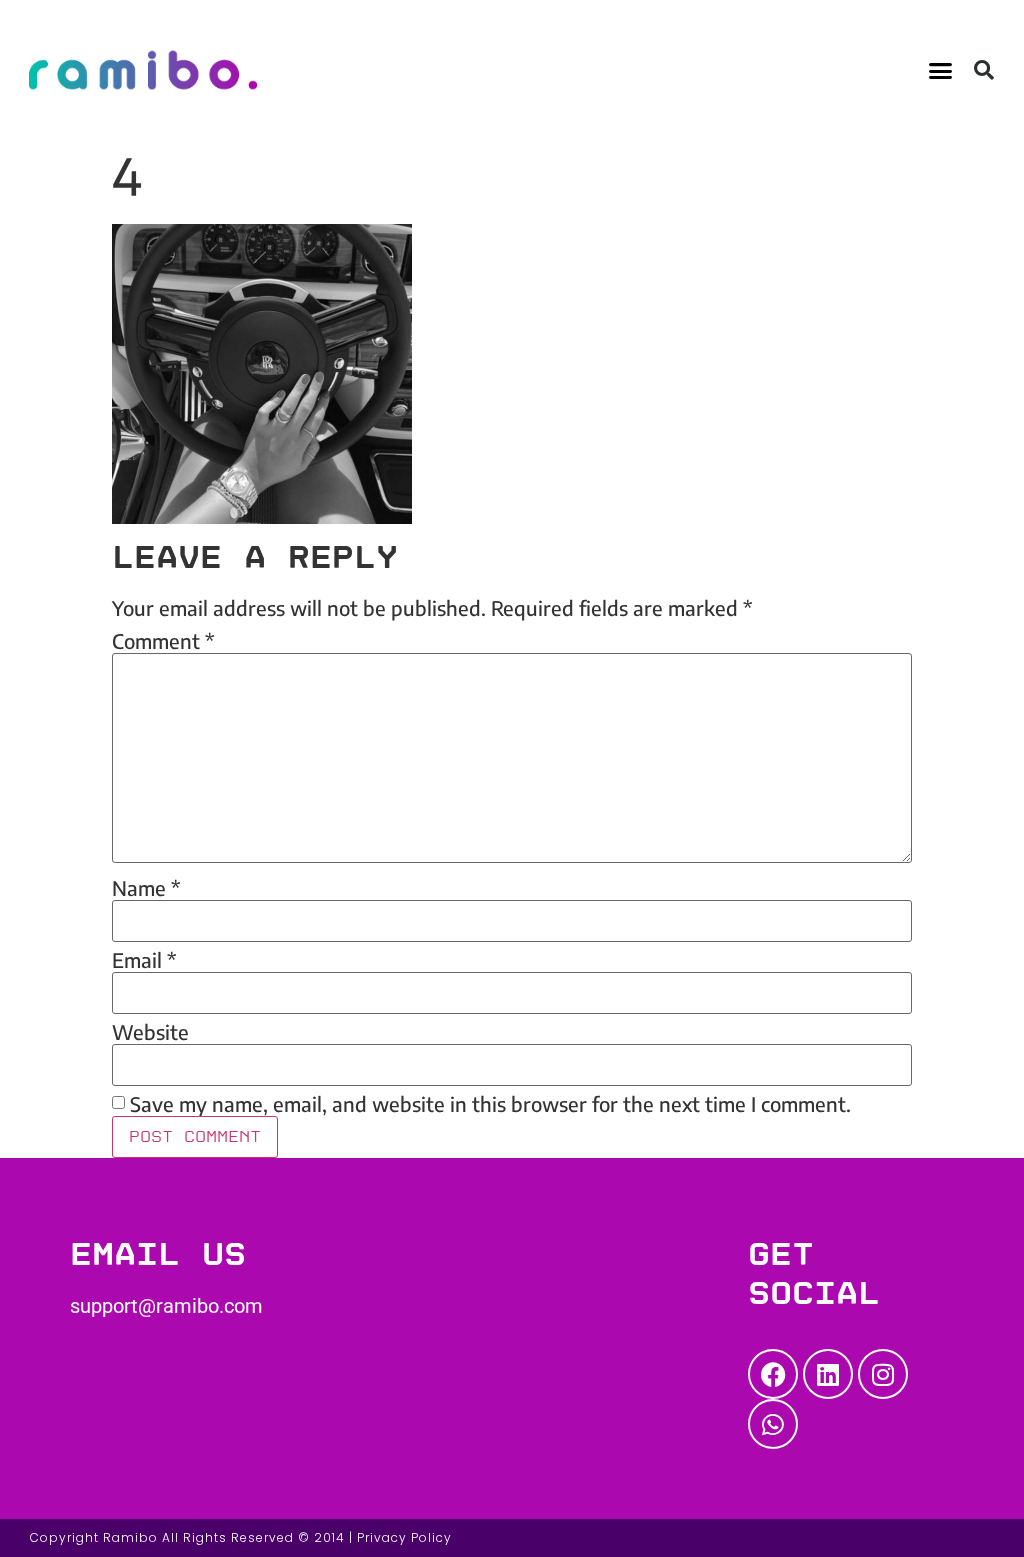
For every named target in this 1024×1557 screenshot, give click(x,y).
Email (144, 960)
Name (146, 888)
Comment (163, 641)
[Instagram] (883, 1374)
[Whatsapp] (773, 1424)
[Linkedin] (828, 1374)
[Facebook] (773, 1374)
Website (150, 1032)
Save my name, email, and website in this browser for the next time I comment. (490, 1104)
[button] (941, 70)
